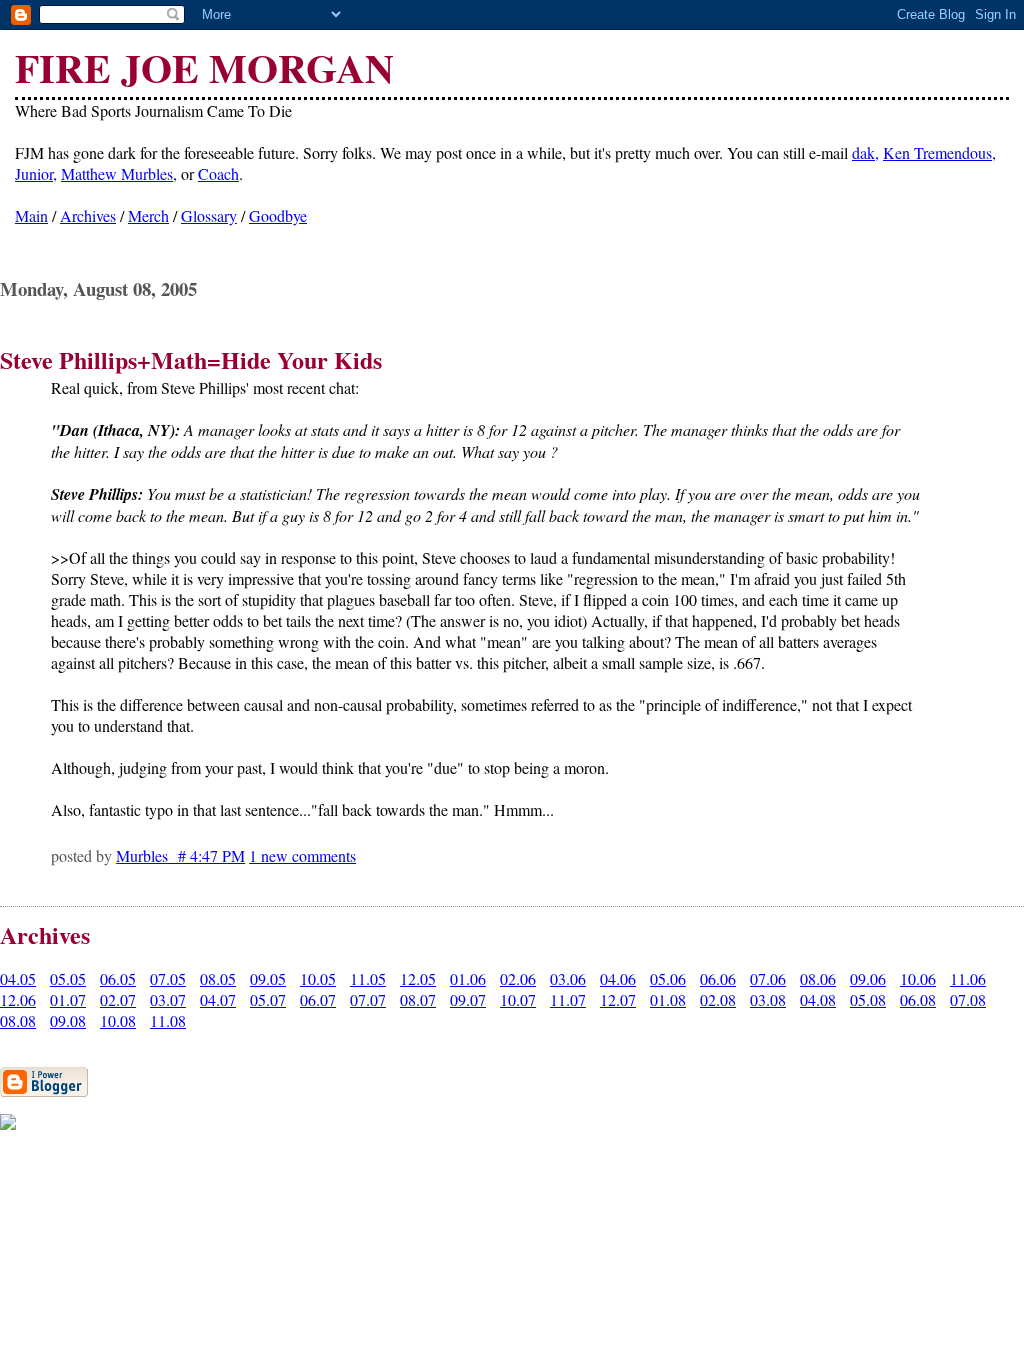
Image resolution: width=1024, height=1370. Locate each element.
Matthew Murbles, (119, 173)
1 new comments (302, 855)
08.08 (18, 1020)
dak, (865, 152)
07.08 (968, 999)
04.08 (818, 999)
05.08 (868, 999)
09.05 (268, 978)
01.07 (68, 999)
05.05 (68, 978)
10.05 (318, 978)
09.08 (68, 1020)
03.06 (568, 978)
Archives (88, 215)
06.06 (718, 978)
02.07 (118, 999)
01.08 (668, 999)
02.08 (718, 999)
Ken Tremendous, (939, 152)
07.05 (168, 978)
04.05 (18, 978)
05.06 (668, 978)
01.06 (468, 978)
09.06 (868, 978)
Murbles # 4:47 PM (180, 855)
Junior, (36, 173)
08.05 (218, 978)
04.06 (618, 978)
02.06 (518, 978)
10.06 (918, 978)
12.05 (418, 978)
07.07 (368, 999)
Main (31, 215)
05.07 (268, 999)
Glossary (209, 215)
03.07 (168, 999)
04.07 (218, 999)
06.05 (118, 978)
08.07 (418, 999)
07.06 (768, 978)
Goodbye (278, 215)
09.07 (468, 999)
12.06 (18, 999)
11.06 (968, 978)
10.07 (518, 999)
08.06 (818, 978)
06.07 (318, 999)
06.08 (918, 999)
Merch (148, 215)
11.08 (168, 1020)
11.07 (568, 999)
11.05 (368, 978)
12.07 (618, 999)
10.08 (118, 1020)
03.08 (768, 999)
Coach (218, 173)
